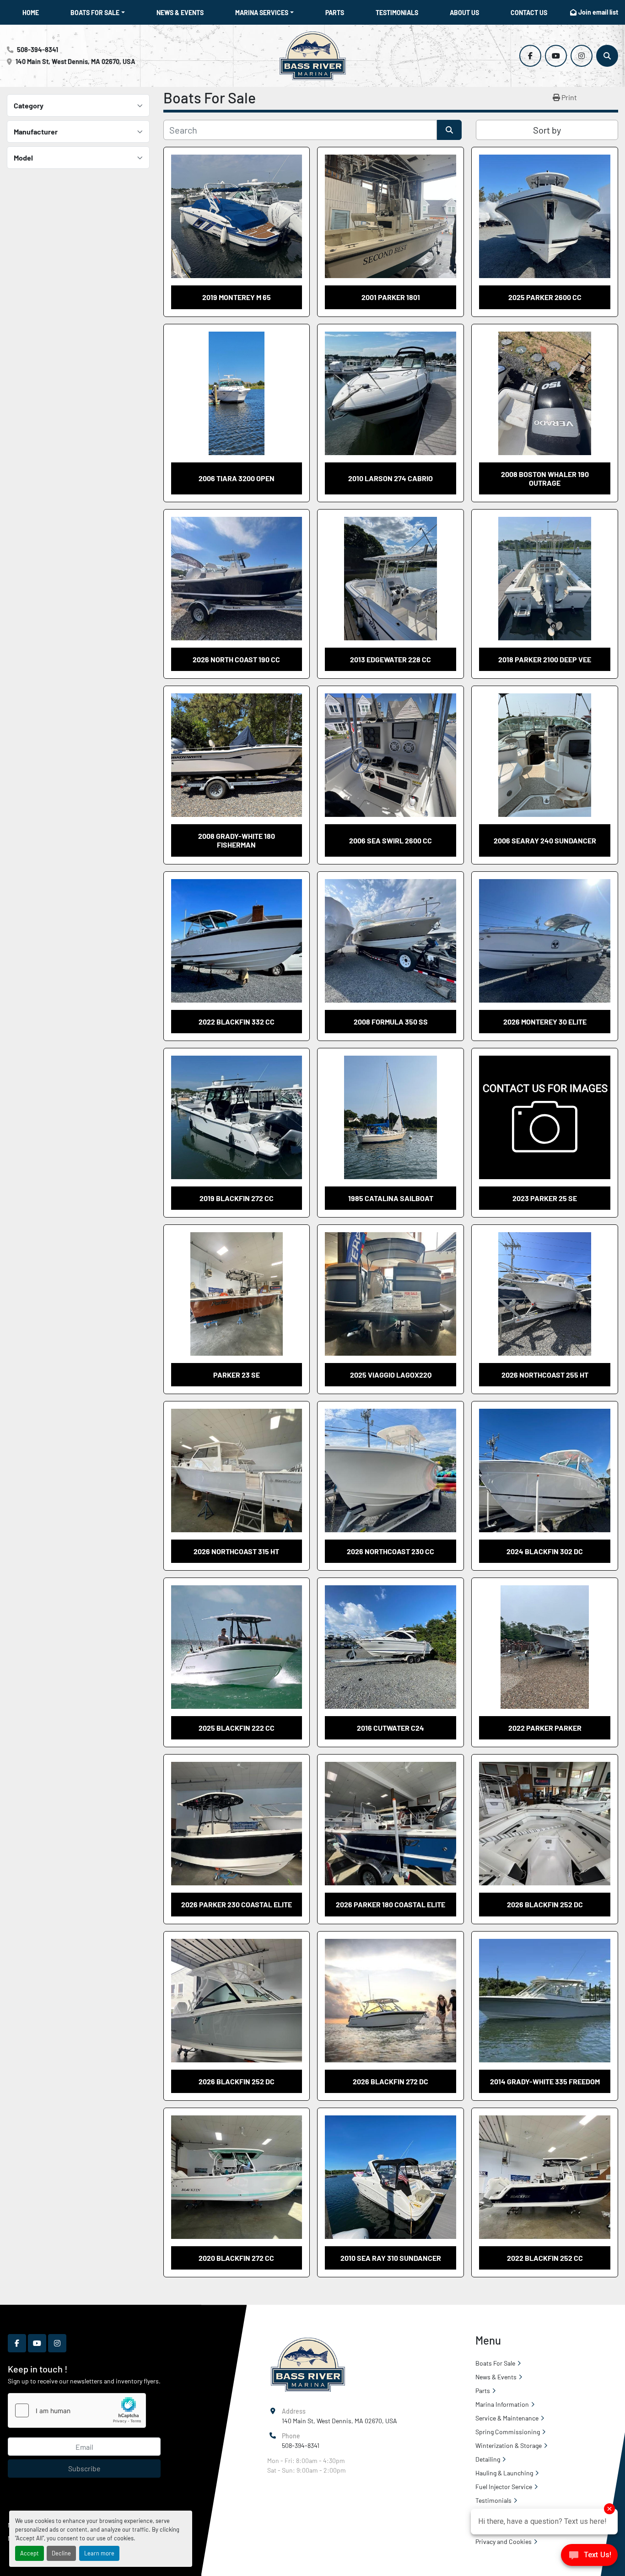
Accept (30, 2553)
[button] (98, 13)
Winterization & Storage (509, 2445)
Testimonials (397, 13)
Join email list (598, 12)
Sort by (547, 130)
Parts (335, 13)
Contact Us (529, 13)
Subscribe (84, 2468)
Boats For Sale (95, 13)
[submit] (449, 130)
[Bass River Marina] (308, 2364)
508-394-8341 (38, 50)
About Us (464, 13)
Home (31, 13)
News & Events (180, 13)
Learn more (99, 2553)
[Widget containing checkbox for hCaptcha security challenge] (77, 2410)
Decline (61, 2553)
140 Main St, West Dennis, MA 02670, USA (75, 62)
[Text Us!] (589, 2557)
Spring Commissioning (508, 2432)
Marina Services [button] (262, 13)
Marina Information (502, 2404)
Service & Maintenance (507, 2418)
